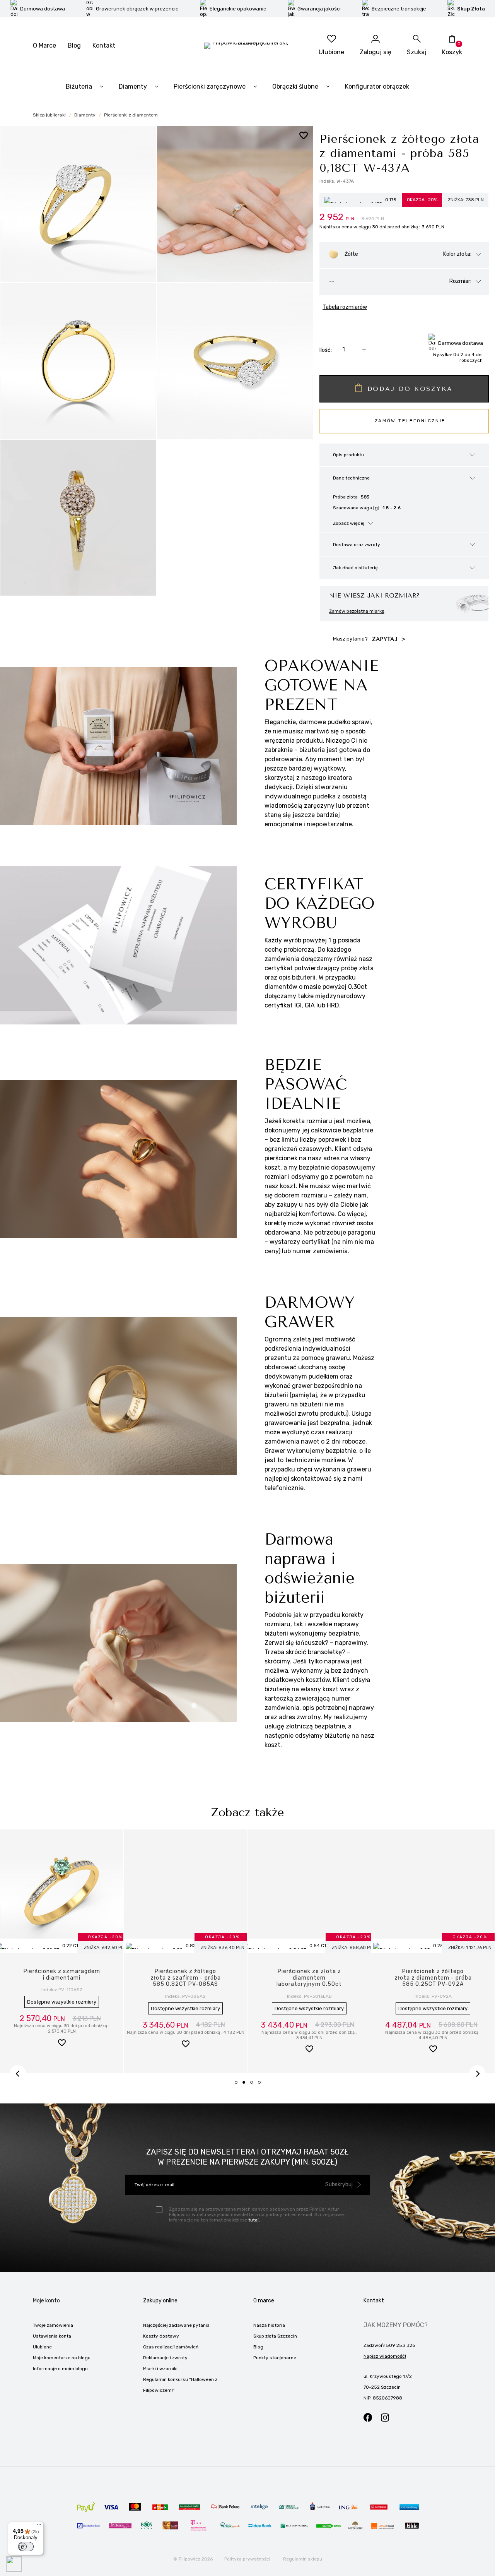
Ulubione (42, 2347)
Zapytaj (386, 639)
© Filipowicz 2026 (193, 2559)
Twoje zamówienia (53, 2325)
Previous (18, 2073)
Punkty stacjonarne (275, 2358)
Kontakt (104, 45)
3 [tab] (254, 2085)
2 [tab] (246, 2085)
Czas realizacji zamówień (171, 2347)
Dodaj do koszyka (410, 389)
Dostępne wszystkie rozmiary (62, 2008)
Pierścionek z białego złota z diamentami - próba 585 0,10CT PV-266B (62, 1978)
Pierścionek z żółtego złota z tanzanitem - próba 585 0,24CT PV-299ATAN (309, 1981)
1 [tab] (239, 2085)
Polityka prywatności (247, 2559)
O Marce (44, 45)
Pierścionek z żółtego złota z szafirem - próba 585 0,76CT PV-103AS (186, 1978)
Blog (74, 45)
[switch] (26, 2547)
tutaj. (254, 2220)
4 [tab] (262, 2085)
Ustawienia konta (52, 2336)
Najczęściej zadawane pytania (176, 2325)
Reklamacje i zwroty (165, 2358)
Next (477, 2073)
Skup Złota (471, 9)
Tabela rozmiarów (345, 307)
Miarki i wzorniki (160, 2369)
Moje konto (46, 2301)
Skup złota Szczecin (275, 2336)
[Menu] (39, 2526)
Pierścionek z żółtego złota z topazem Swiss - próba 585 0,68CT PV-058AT (433, 1981)
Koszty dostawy (161, 2336)
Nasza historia (269, 2325)
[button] (62, 2045)
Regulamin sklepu (303, 2559)
